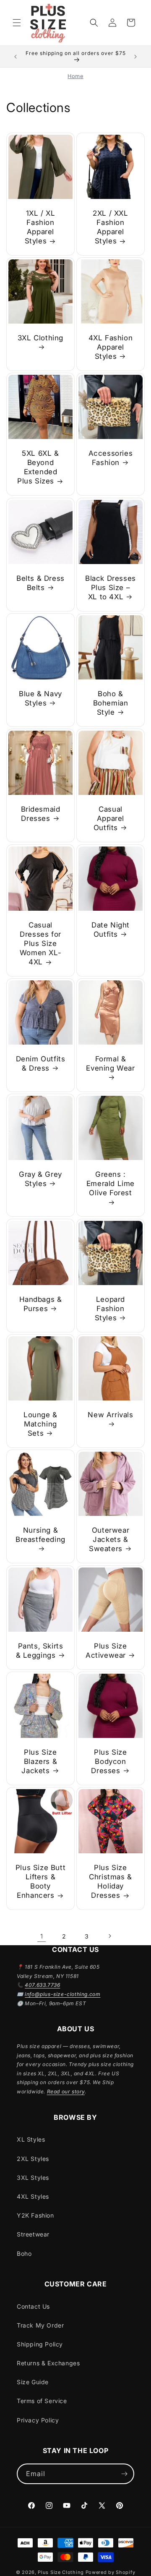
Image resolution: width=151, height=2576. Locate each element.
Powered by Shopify (111, 2572)
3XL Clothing (40, 338)
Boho (24, 2253)
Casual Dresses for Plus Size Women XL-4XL (40, 943)
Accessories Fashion (111, 458)
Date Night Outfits (111, 930)
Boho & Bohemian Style (111, 703)
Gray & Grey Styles (40, 1179)
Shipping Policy (40, 2344)
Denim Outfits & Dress (41, 1063)
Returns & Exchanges (48, 2363)
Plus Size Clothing (61, 2572)
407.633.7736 (42, 1985)
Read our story (66, 2091)
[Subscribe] (124, 2474)
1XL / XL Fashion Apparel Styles (40, 227)
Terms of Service (42, 2401)
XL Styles (31, 2139)
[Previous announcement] (16, 57)
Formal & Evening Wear (110, 1063)
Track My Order (40, 2325)
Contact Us (33, 2306)
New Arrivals (110, 1415)
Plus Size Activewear (106, 1651)
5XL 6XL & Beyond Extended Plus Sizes (38, 467)
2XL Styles (33, 2159)
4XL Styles (33, 2196)
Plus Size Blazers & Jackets (39, 1761)
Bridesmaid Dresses (41, 814)
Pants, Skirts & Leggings (40, 1651)
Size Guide (33, 2382)
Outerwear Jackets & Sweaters (109, 1539)
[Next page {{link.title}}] (109, 1936)
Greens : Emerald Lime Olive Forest (111, 1183)
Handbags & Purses (41, 1304)
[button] (17, 23)
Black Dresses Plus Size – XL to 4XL (111, 588)
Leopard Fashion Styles (110, 1309)
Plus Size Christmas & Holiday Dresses (111, 1881)
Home (75, 76)
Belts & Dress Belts (40, 583)
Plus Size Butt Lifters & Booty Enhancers (40, 1881)
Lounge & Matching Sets (40, 1424)
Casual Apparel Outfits (109, 818)
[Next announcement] (135, 57)
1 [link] (42, 1936)
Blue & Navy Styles (40, 698)
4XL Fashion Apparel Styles (111, 347)
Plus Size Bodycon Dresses (109, 1761)
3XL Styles (33, 2178)
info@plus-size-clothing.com (62, 1994)
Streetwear (33, 2234)
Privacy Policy (38, 2420)
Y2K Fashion (35, 2215)
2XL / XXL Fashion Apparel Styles (110, 227)
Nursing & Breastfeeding (40, 1535)
